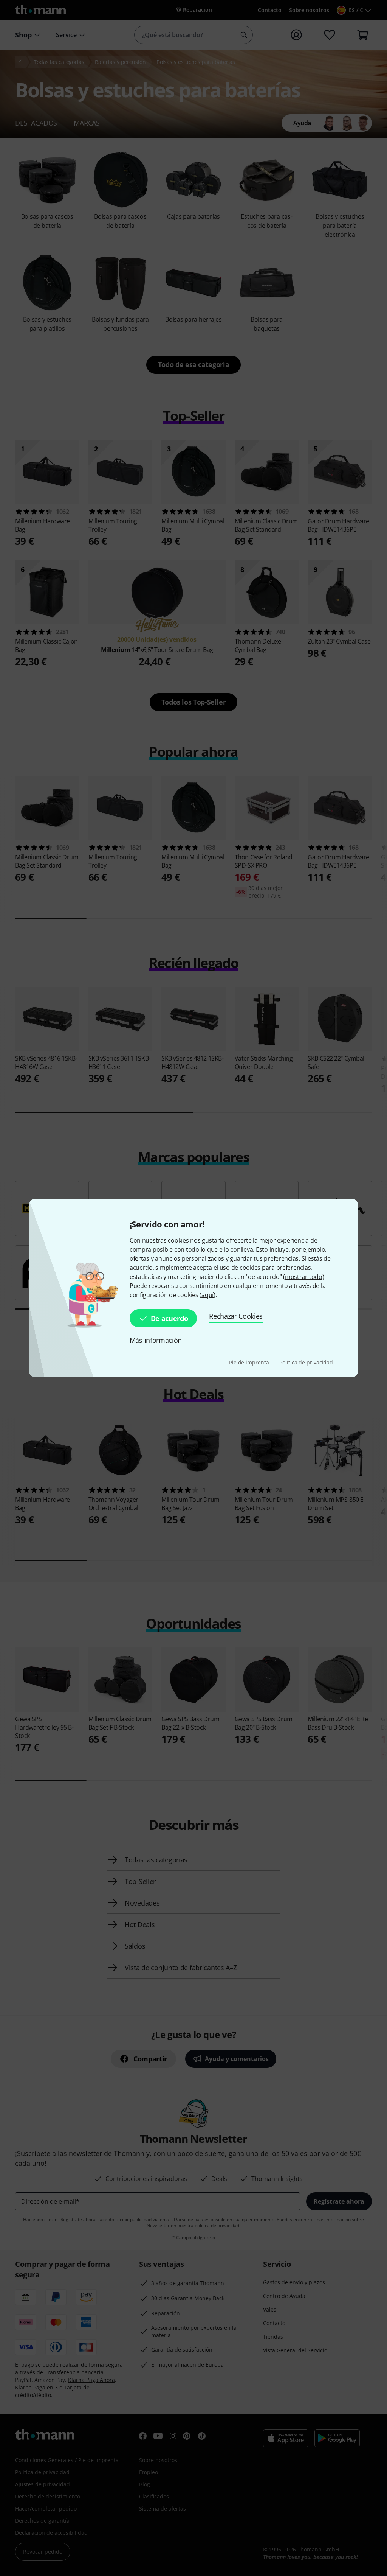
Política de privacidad (306, 1362)
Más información (156, 1340)
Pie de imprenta (250, 1362)
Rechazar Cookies (236, 1316)
